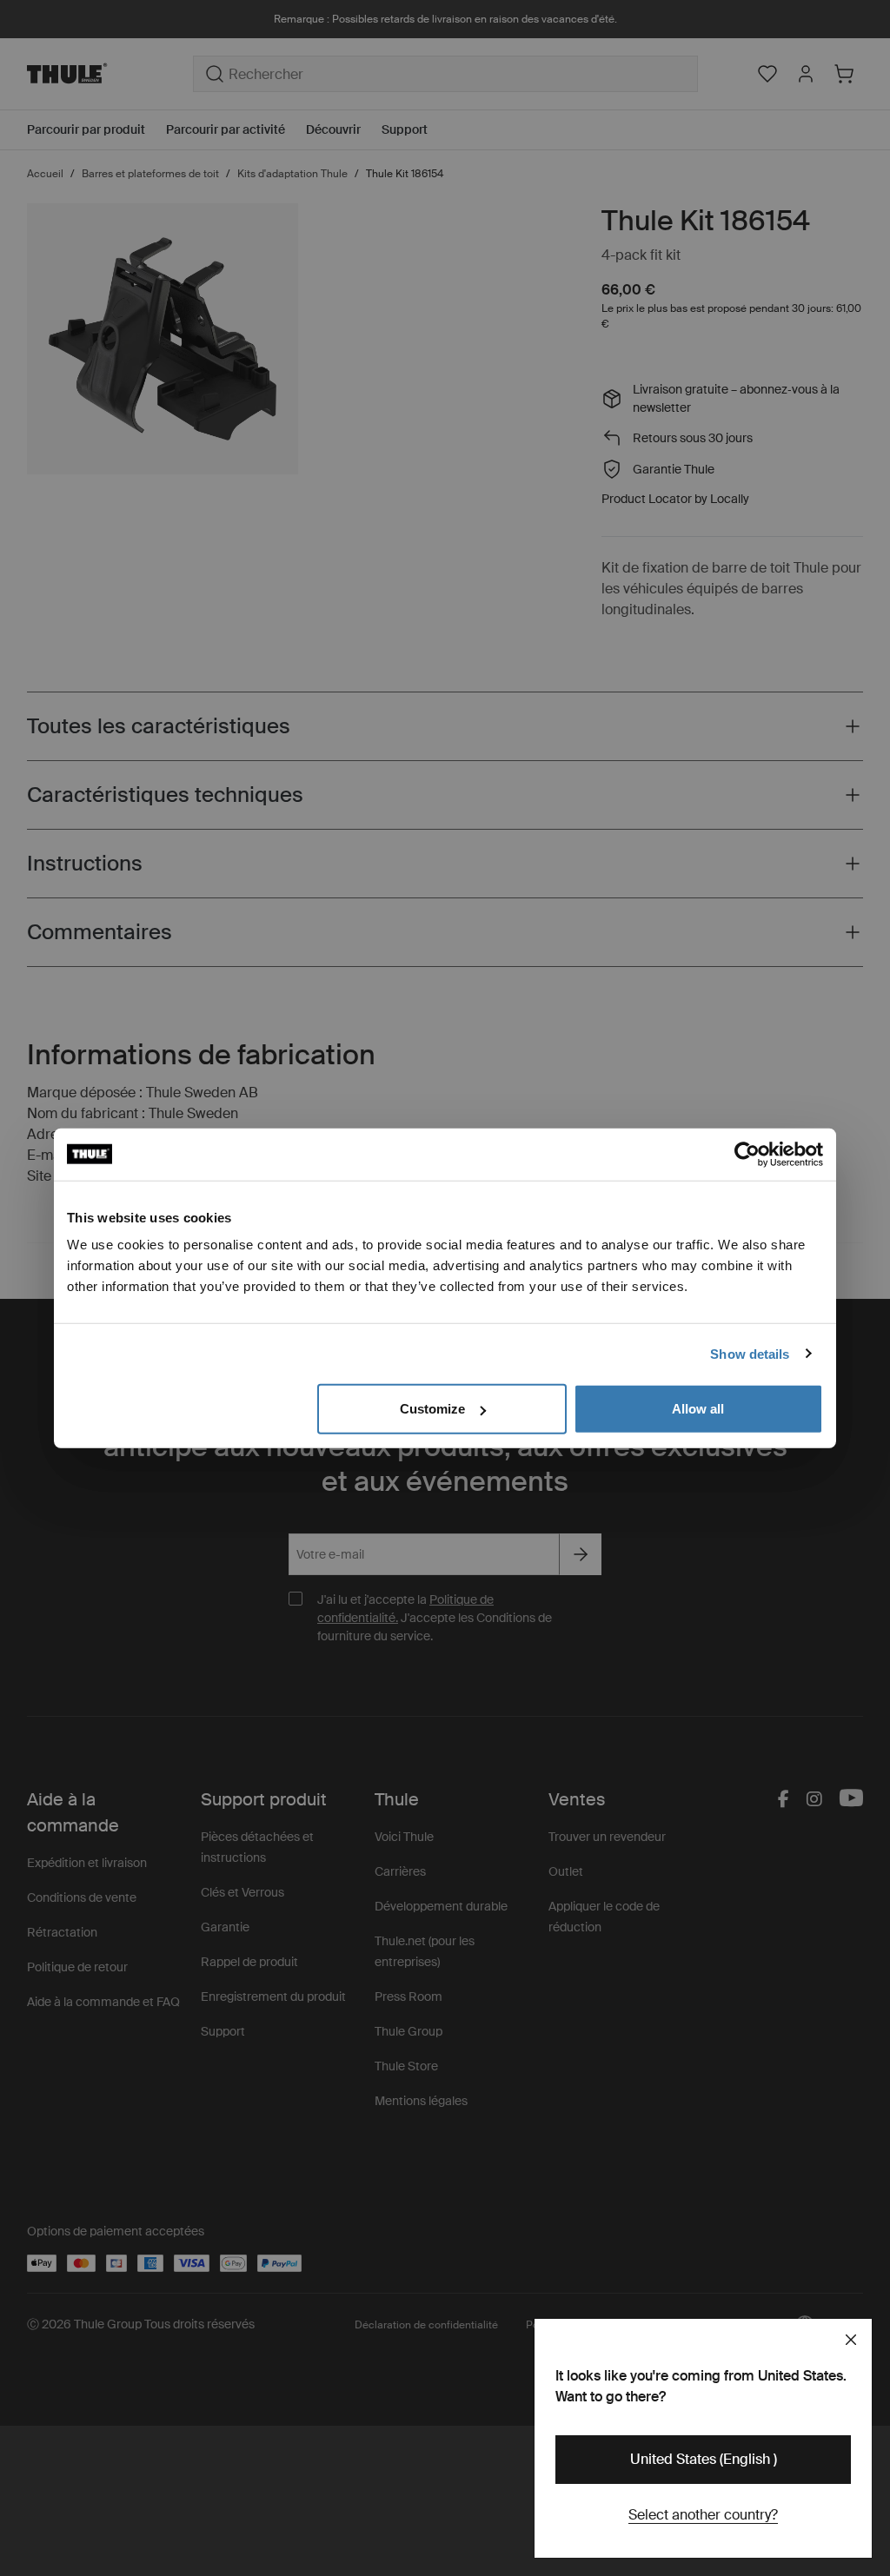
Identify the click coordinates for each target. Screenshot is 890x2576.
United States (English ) (704, 2459)
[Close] (851, 2340)
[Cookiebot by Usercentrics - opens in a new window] (747, 1154)
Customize (432, 1409)
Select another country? (703, 2515)
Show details (750, 1353)
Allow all (698, 1409)
